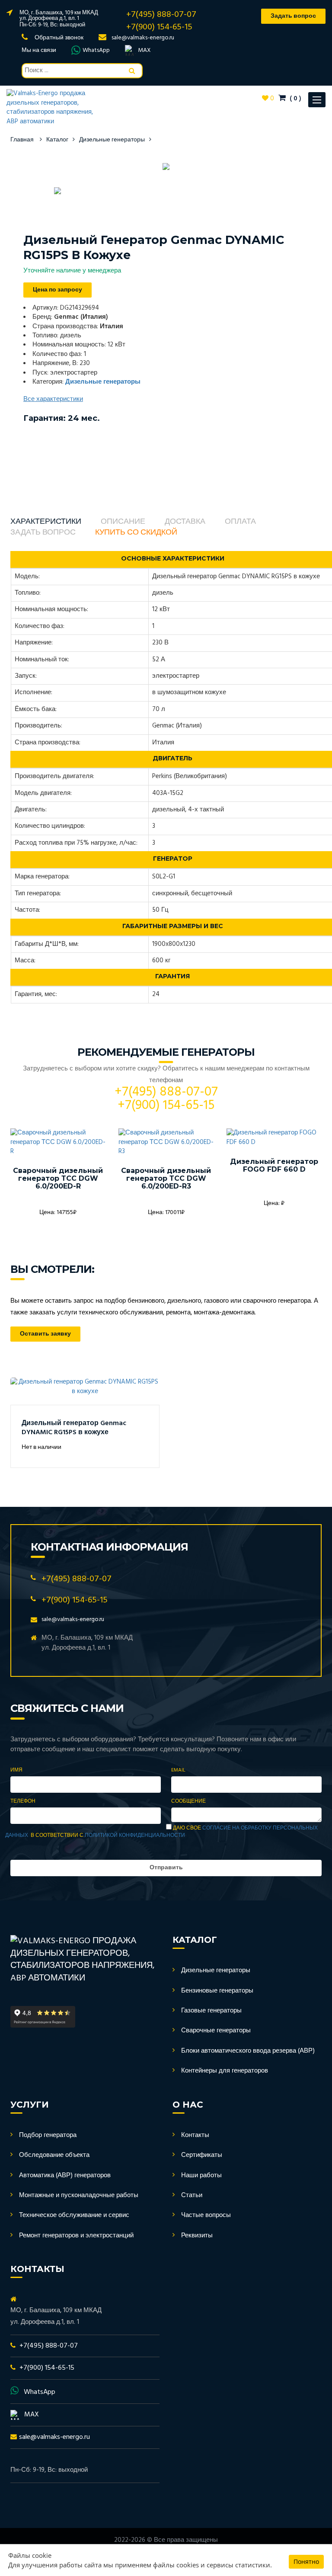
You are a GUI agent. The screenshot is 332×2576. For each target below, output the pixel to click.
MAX (144, 51)
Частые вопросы (206, 2215)
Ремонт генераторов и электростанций (76, 2236)
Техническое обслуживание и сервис (74, 2215)
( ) (295, 99)
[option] (166, 167)
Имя (16, 1770)
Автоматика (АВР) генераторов (65, 2176)
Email (178, 1770)
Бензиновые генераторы (217, 1991)
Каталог (57, 140)
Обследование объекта (54, 2155)
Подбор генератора (48, 2135)
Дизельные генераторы (112, 140)
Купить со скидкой (136, 533)
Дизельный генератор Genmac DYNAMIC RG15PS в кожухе (74, 1428)
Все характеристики (53, 399)
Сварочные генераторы (216, 2031)
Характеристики (46, 522)
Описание (123, 522)
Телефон (23, 1802)
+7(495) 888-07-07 (161, 15)
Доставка (185, 522)
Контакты (195, 2135)
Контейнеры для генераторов (225, 2071)
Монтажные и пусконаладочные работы (79, 2195)
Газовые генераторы (211, 2011)
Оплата (240, 522)
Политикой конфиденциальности (135, 1836)
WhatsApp (96, 51)
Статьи (192, 2195)
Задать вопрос (43, 533)
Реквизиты (197, 2236)
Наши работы (201, 2176)
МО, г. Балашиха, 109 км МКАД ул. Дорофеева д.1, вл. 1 (59, 16)
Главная (22, 140)
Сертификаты (202, 2155)
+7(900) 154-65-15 (159, 27)
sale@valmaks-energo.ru (143, 38)
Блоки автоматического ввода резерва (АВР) (248, 2051)
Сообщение (188, 1802)
